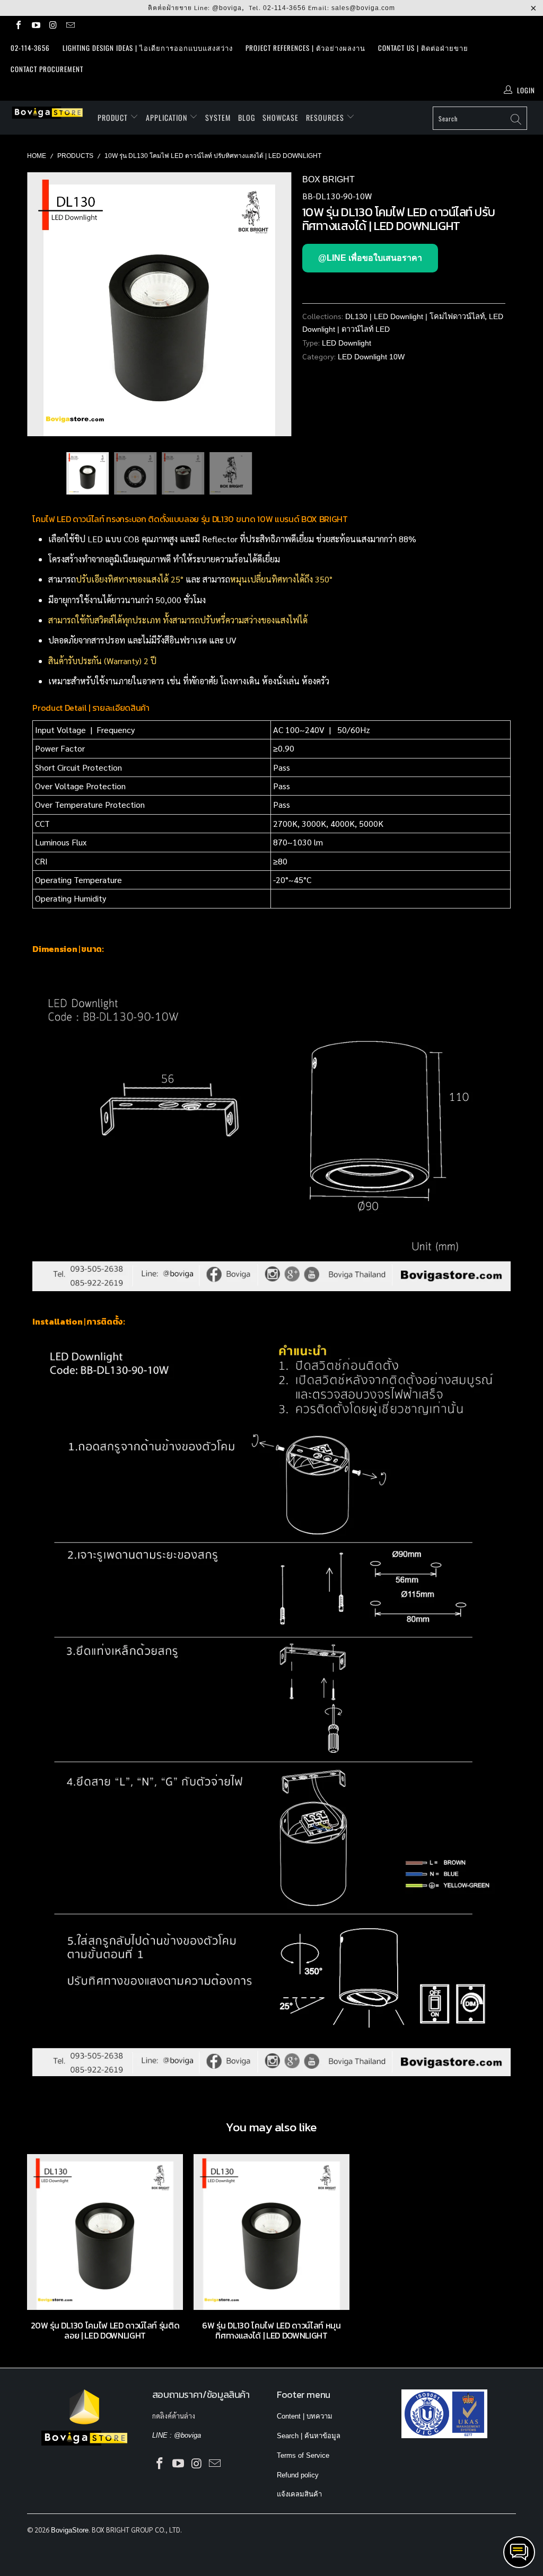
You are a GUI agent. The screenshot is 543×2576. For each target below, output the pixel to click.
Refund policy (298, 2475)
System (218, 117)
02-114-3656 (284, 8)
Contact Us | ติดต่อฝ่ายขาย (423, 48)
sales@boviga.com (363, 8)
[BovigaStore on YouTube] (35, 26)
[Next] (278, 304)
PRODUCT (114, 117)
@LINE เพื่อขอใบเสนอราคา (370, 258)
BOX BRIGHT (329, 179)
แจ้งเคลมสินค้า (299, 2494)
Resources (326, 117)
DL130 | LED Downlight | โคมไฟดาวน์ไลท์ (415, 316)
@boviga (227, 8)
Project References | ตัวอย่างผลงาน (305, 48)
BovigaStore (70, 2530)
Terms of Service (303, 2455)
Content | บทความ (305, 2416)
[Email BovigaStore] (69, 26)
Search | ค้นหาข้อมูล (309, 2436)
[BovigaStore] (49, 113)
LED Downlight (347, 343)
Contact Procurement (47, 69)
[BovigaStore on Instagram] (52, 26)
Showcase (281, 117)
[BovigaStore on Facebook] (18, 26)
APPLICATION (168, 117)
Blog (247, 117)
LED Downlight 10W (371, 357)
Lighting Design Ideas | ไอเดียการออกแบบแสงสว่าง (148, 48)
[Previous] (41, 304)
